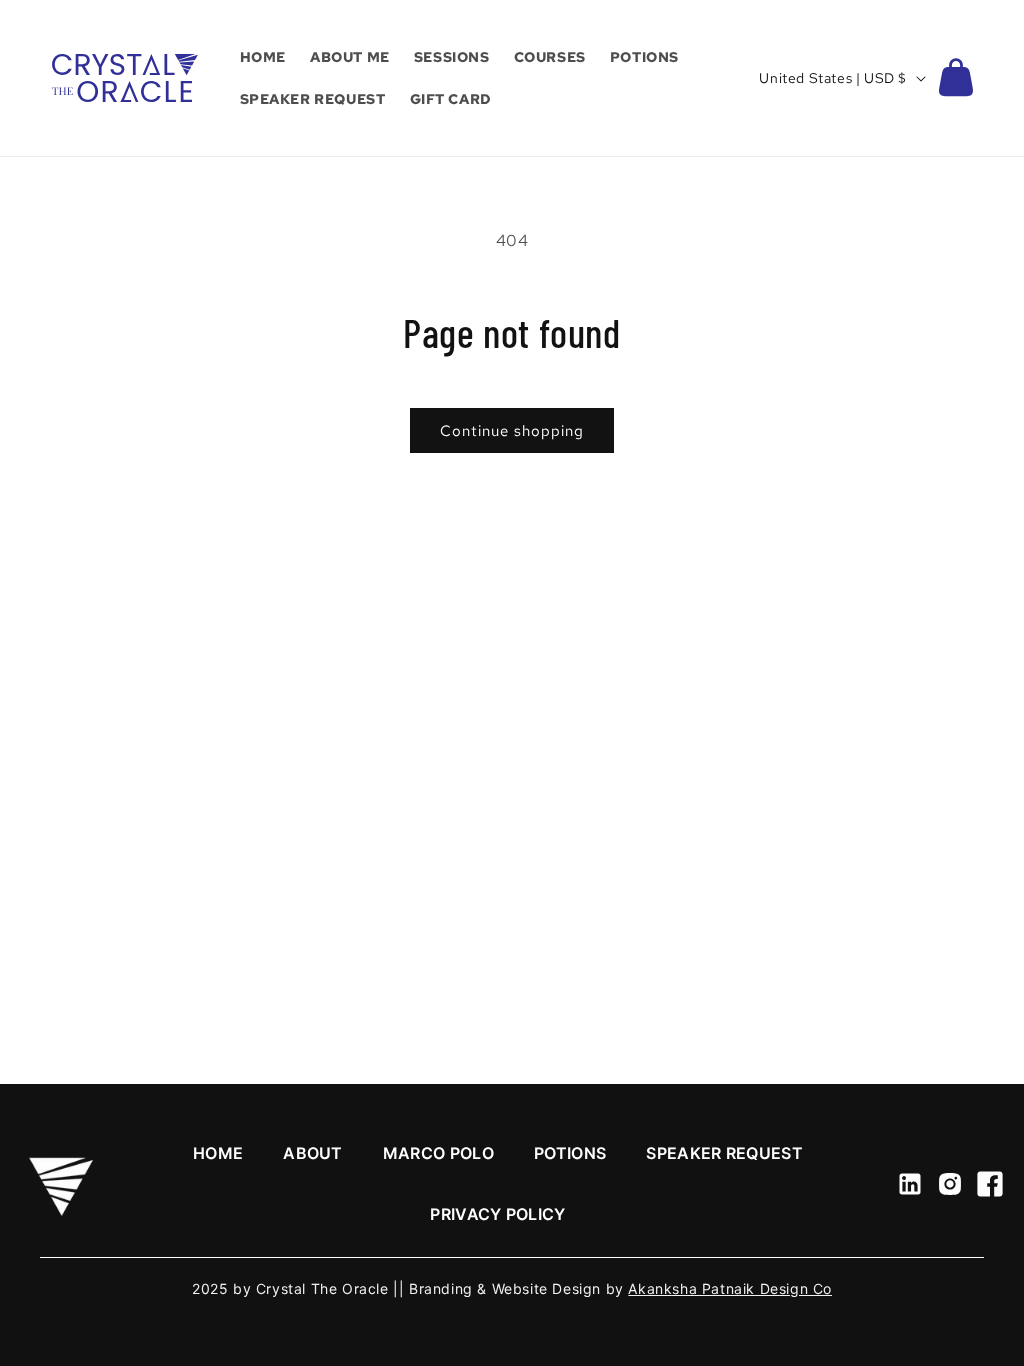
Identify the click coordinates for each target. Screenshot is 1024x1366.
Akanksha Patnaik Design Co (730, 1288)
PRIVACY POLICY (497, 1214)
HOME (218, 1153)
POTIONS (570, 1153)
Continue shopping (512, 431)
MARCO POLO (438, 1153)
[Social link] (910, 1184)
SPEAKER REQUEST (724, 1153)
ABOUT (313, 1153)
